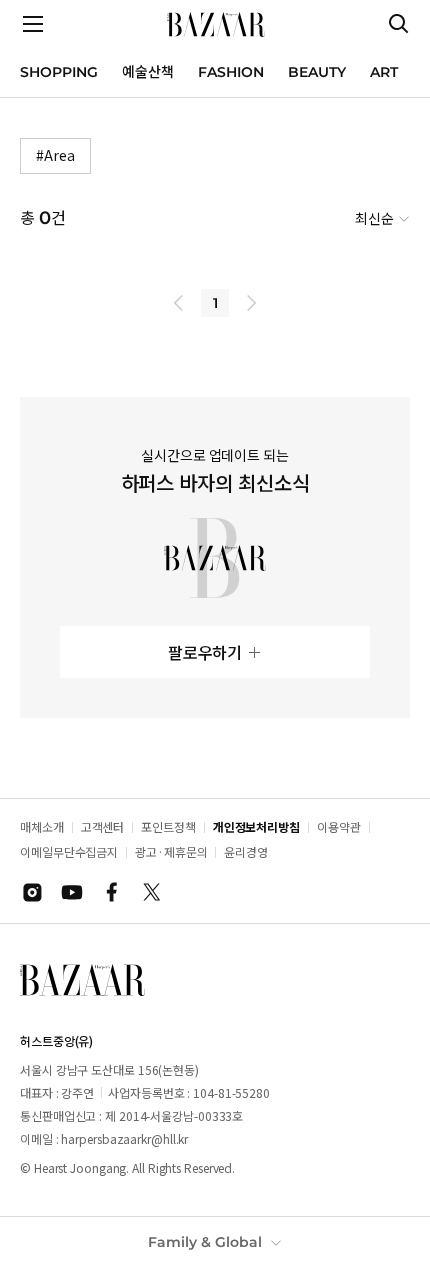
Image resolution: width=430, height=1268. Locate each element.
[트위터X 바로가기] (152, 892)
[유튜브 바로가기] (72, 892)
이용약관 (339, 826)
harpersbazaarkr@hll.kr (124, 1138)
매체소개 (42, 826)
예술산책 (148, 72)
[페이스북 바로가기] (112, 892)
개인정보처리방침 (256, 826)
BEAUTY (317, 72)
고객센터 (103, 826)
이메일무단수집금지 (69, 851)
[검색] (399, 24)
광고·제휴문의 (171, 851)
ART (384, 72)
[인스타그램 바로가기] (32, 892)
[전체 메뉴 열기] (33, 24)
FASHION (231, 72)
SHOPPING (59, 72)
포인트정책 (168, 826)
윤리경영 (246, 851)
